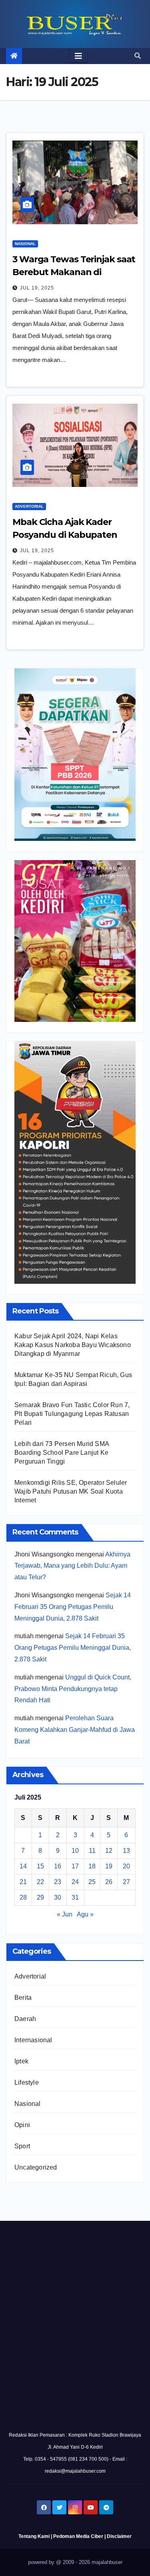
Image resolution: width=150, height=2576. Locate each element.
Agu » (85, 1914)
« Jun (65, 1914)
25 (92, 1882)
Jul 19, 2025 (37, 288)
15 (40, 1866)
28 (23, 1897)
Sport (22, 2146)
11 (92, 1851)
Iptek (21, 2061)
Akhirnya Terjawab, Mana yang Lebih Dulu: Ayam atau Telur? (72, 1566)
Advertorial (29, 506)
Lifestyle (27, 2082)
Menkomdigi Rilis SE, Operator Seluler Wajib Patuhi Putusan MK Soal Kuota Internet (71, 1491)
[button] (138, 56)
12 (109, 1851)
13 (126, 1851)
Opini (22, 2125)
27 (126, 1882)
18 (92, 1866)
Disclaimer (119, 2536)
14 (23, 1866)
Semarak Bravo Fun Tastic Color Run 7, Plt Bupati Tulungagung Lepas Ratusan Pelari (72, 1414)
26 (109, 1882)
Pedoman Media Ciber (78, 2536)
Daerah (25, 2019)
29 (40, 1897)
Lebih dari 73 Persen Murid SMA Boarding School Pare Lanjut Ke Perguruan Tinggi (62, 1453)
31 (75, 1897)
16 (58, 1866)
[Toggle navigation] (78, 56)
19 (109, 1866)
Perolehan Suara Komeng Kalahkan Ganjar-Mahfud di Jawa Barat (75, 1730)
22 (40, 1882)
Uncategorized (36, 2167)
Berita (23, 1998)
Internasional (33, 2040)
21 (23, 1882)
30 (58, 1897)
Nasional (25, 244)
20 (126, 1866)
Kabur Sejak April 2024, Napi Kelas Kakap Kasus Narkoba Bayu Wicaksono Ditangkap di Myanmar (73, 1345)
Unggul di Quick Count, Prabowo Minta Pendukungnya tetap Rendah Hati (73, 1689)
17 (75, 1866)
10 (75, 1851)
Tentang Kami (34, 2536)
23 (58, 1882)
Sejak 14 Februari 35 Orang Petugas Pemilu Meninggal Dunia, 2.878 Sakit (73, 1607)
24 (75, 1882)
